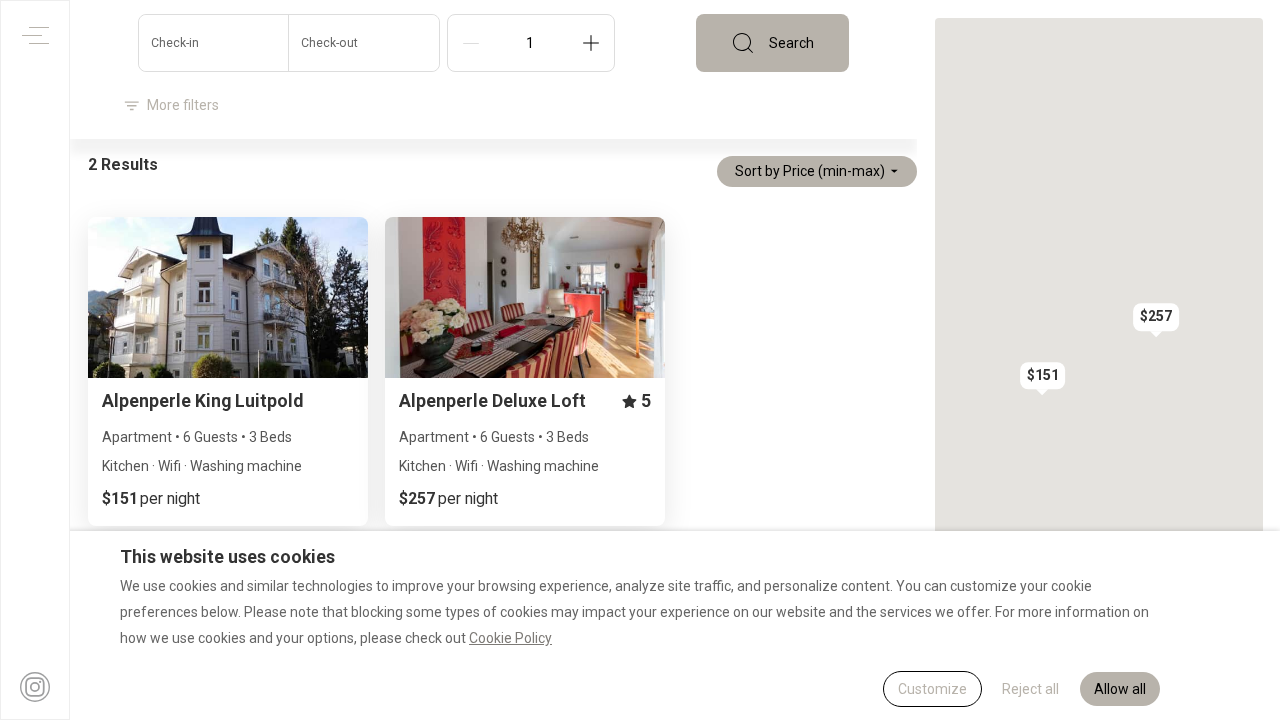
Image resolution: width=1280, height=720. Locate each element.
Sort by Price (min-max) (810, 171)
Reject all (1030, 689)
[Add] (591, 43)
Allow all (1120, 689)
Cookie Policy (510, 638)
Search (791, 43)
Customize (932, 689)
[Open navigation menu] (35, 35)
